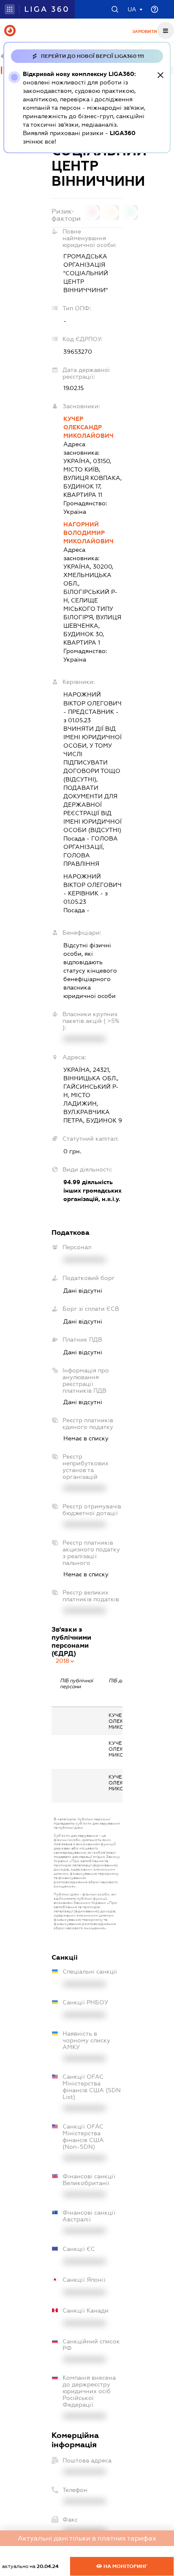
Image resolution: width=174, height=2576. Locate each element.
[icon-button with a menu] (166, 30)
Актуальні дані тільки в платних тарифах (87, 2538)
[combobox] (65, 1661)
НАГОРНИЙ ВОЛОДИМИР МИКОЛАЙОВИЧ (88, 533)
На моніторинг (125, 2566)
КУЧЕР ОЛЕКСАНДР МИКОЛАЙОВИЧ (88, 427)
